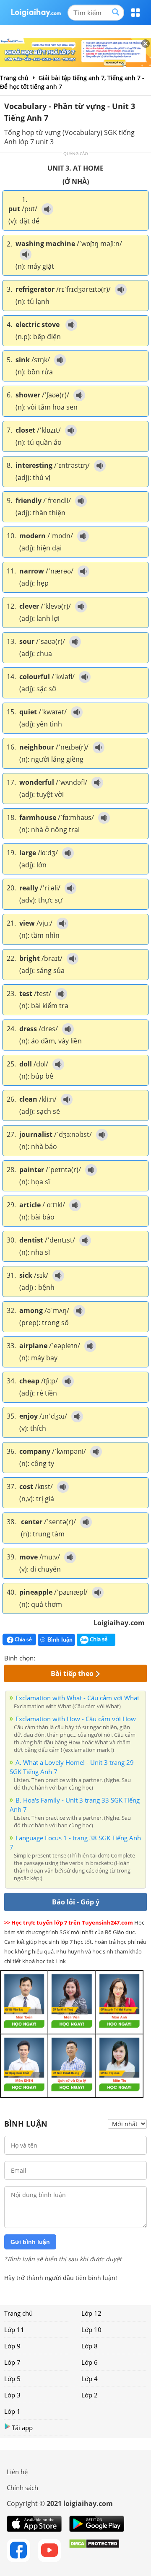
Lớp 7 (12, 2362)
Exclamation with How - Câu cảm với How (76, 1719)
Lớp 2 (90, 2395)
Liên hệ (17, 2472)
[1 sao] (42, 1657)
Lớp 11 (14, 2330)
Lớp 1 (12, 2411)
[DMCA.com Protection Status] (94, 2550)
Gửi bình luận (30, 2242)
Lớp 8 (90, 2346)
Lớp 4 (90, 2379)
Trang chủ (18, 2313)
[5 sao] (82, 1657)
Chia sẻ (23, 1639)
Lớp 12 (91, 2313)
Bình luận (60, 1640)
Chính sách (22, 2488)
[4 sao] (72, 1657)
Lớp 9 (12, 2346)
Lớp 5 (12, 2379)
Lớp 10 (91, 2330)
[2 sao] (52, 1657)
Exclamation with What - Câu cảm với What (77, 1698)
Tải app (22, 2428)
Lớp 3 (12, 2395)
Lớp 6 (90, 2362)
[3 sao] (62, 1657)
